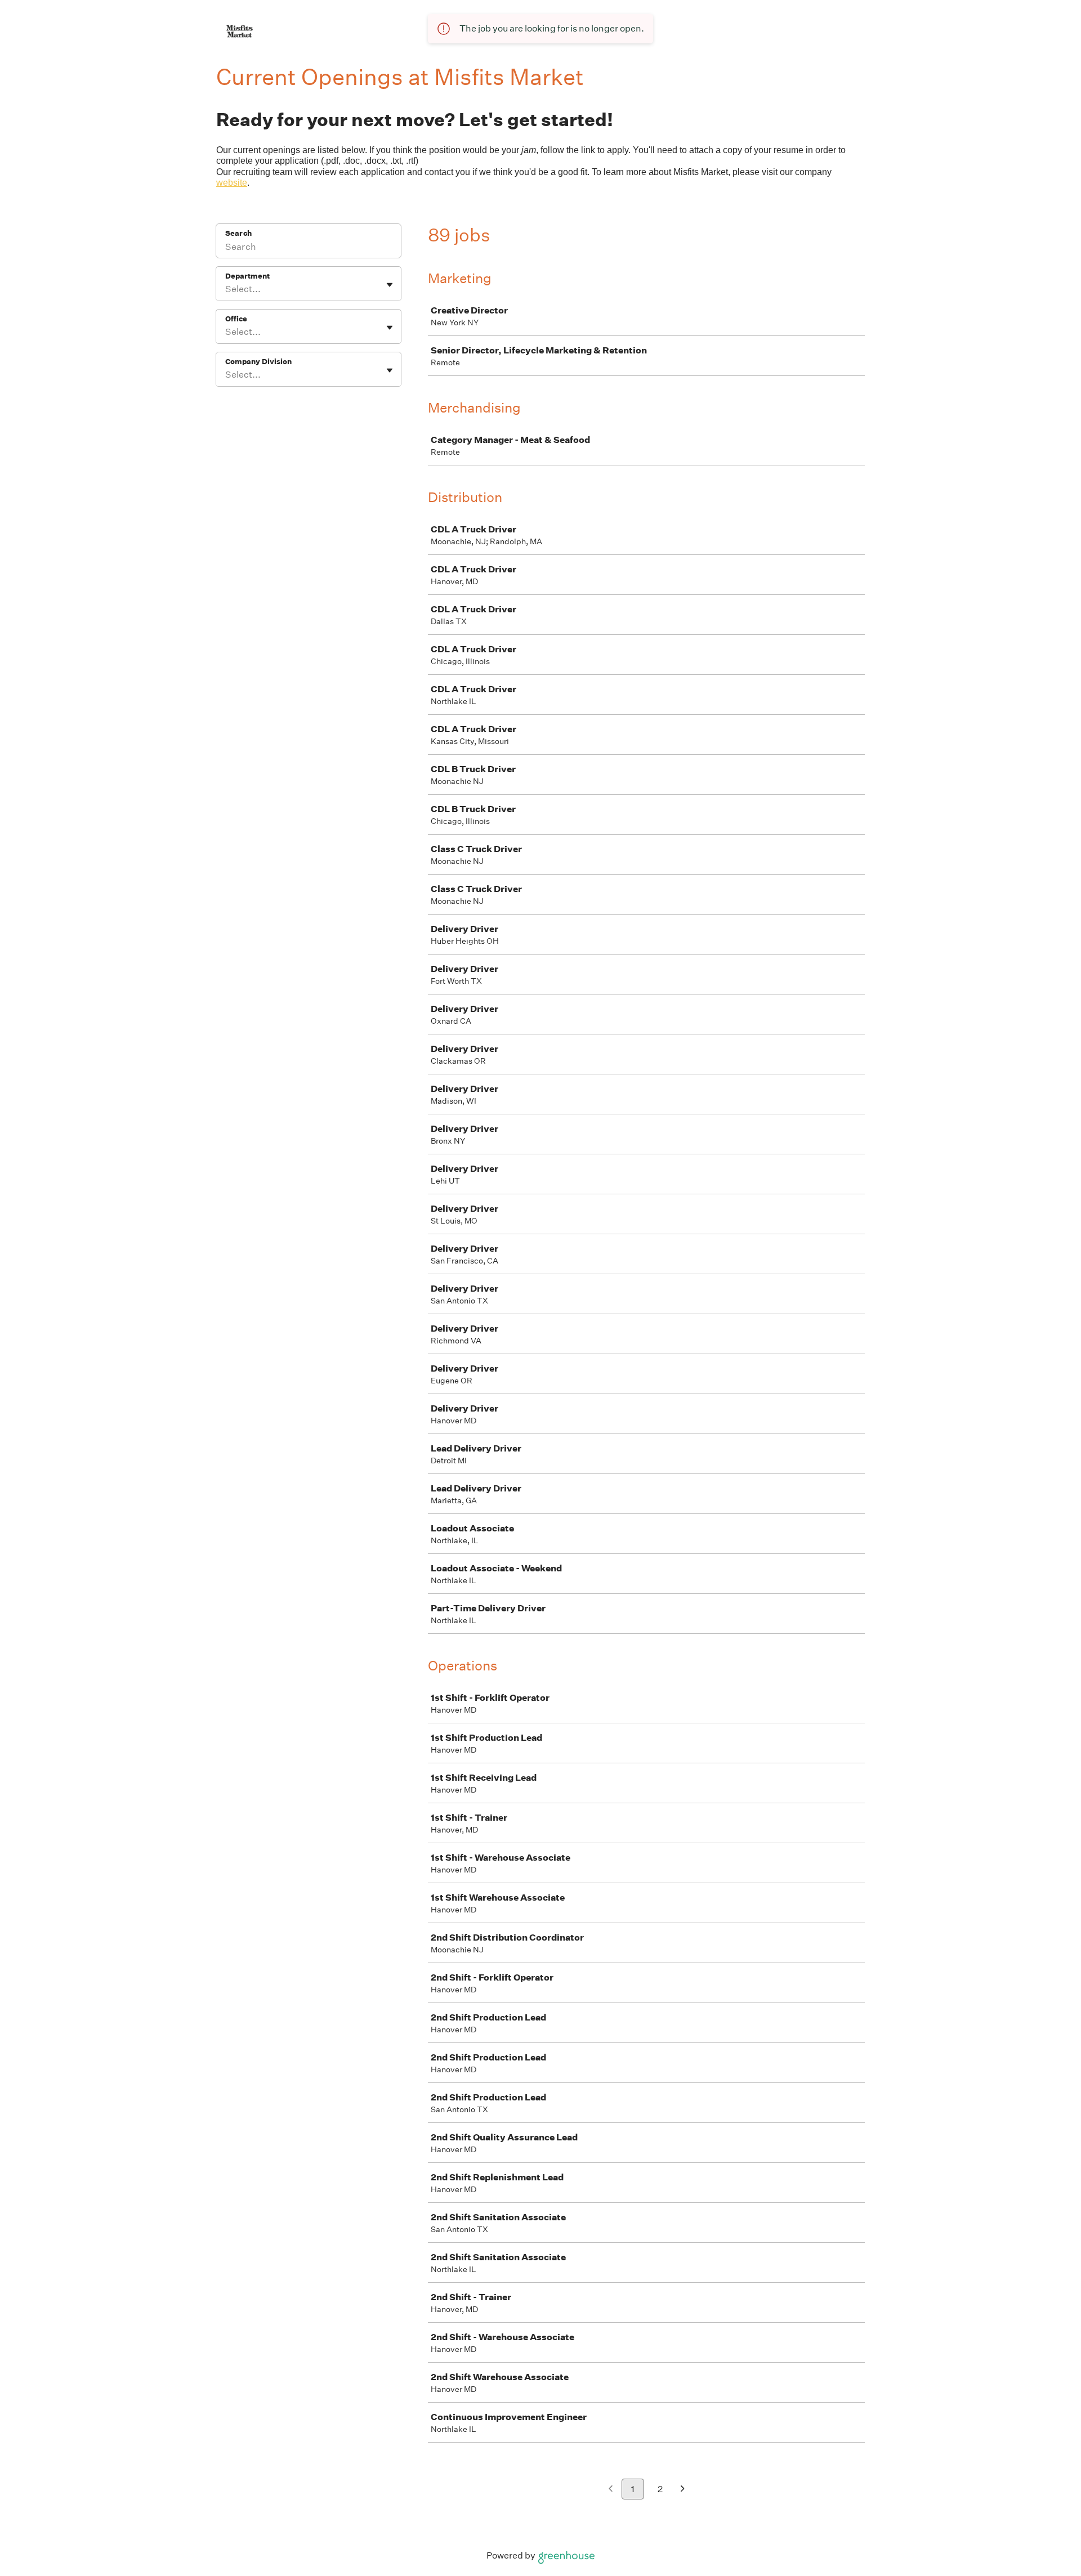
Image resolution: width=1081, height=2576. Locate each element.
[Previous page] (611, 2490)
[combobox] (226, 289)
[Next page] (683, 2490)
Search (238, 233)
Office (236, 319)
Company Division (258, 362)
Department (247, 276)
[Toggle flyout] (390, 285)
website (232, 183)
